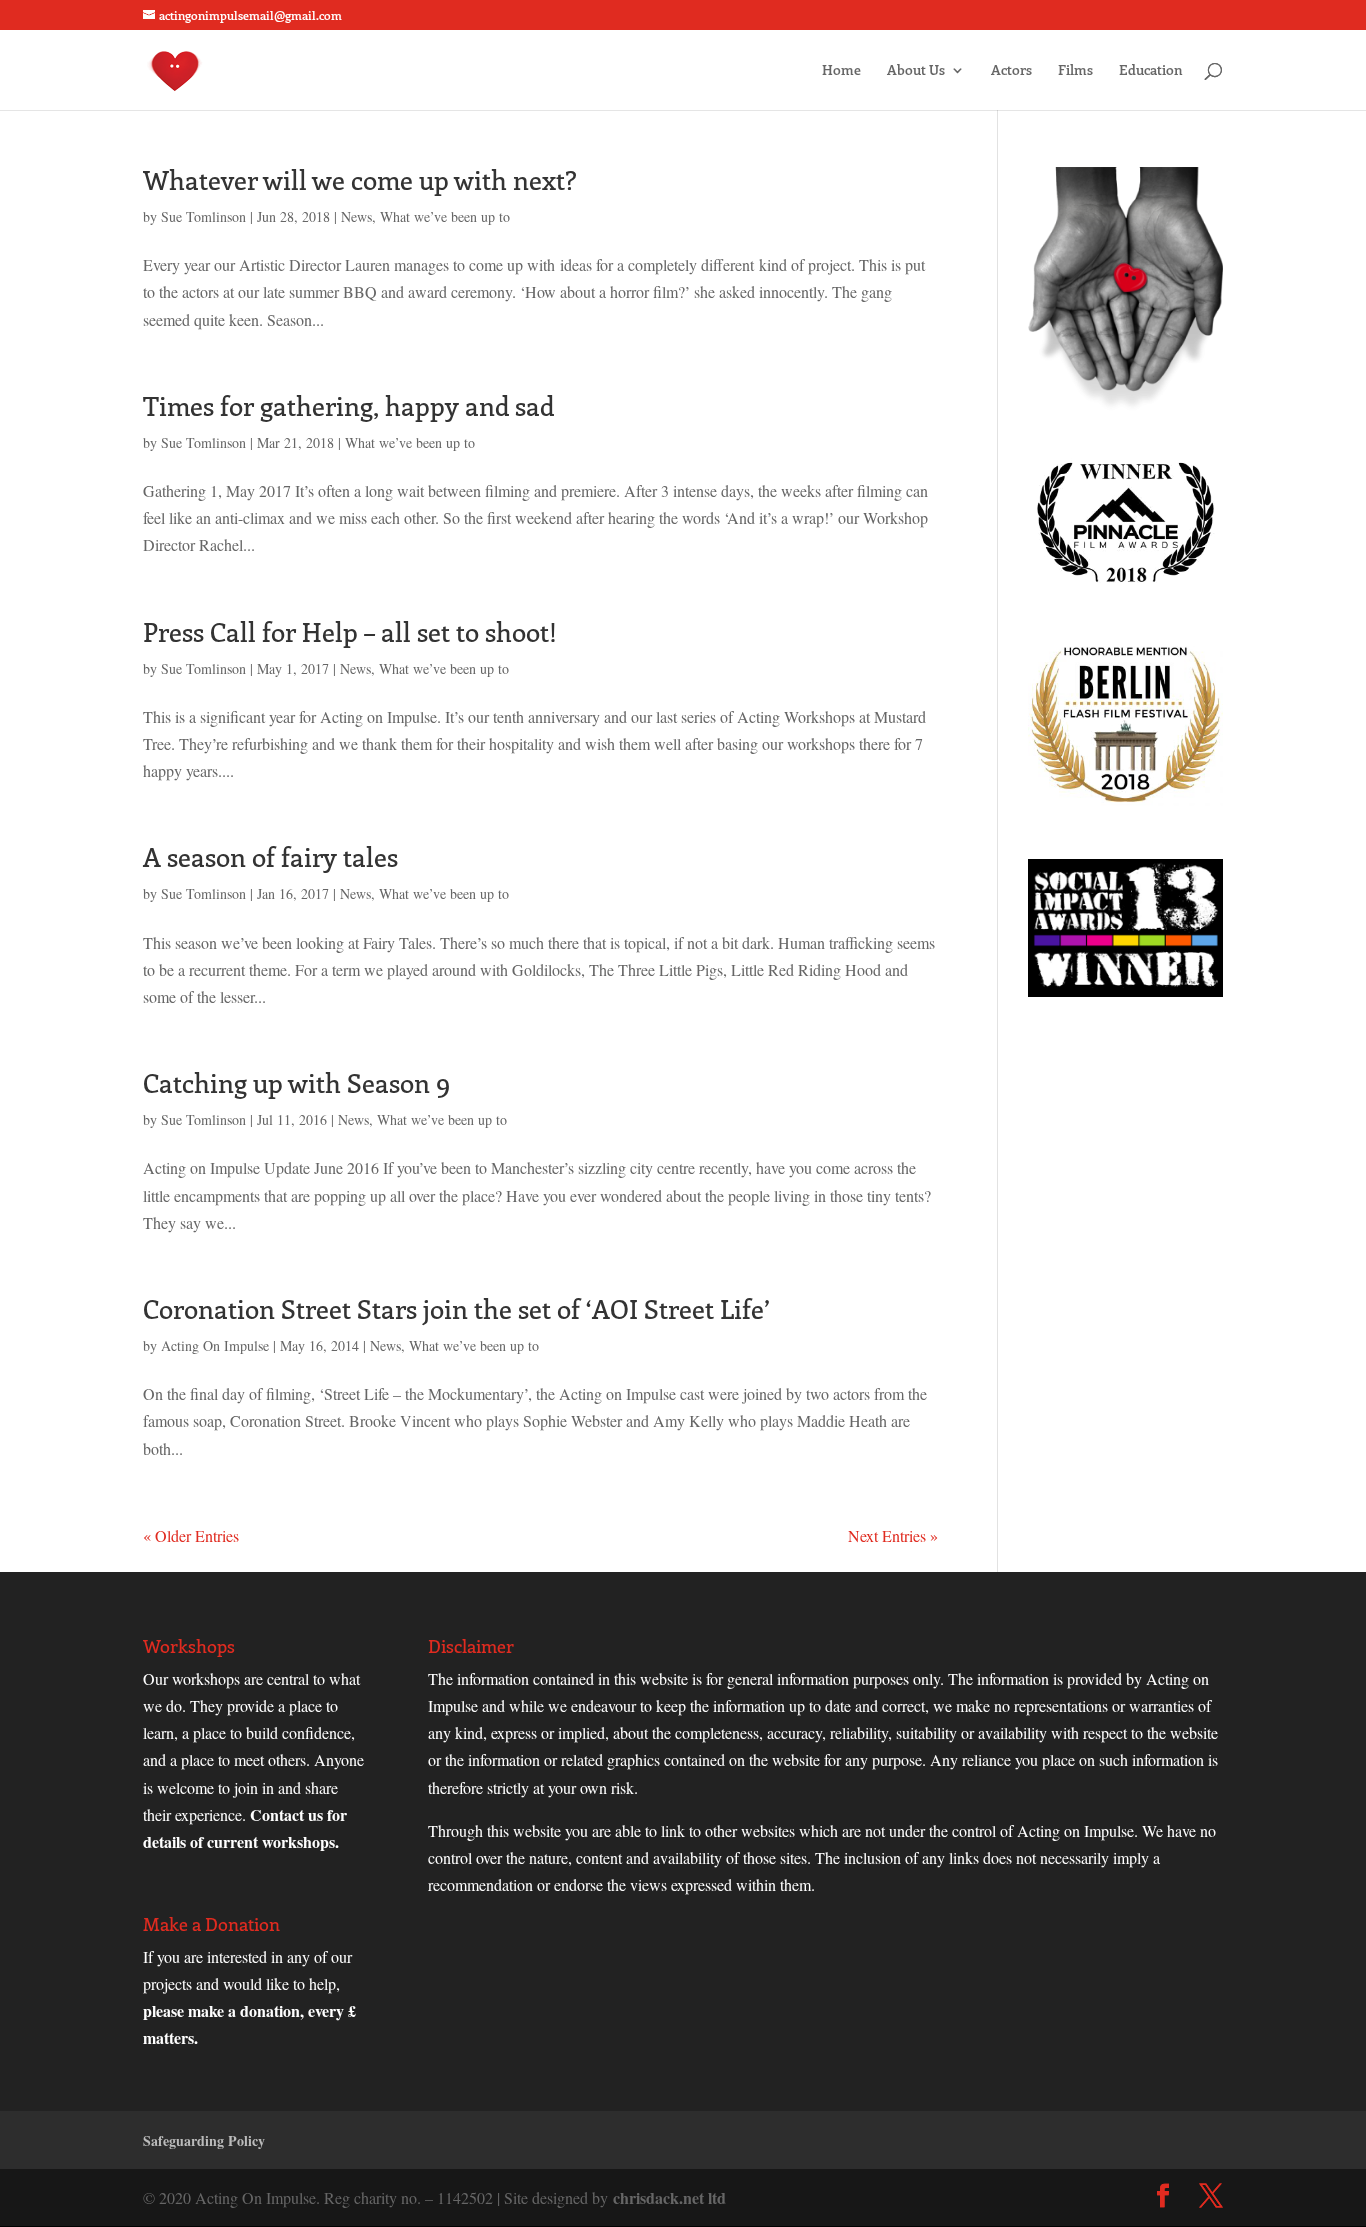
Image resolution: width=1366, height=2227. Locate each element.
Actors (1011, 71)
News (356, 216)
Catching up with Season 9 (296, 1082)
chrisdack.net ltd (669, 2197)
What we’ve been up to (445, 216)
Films (1075, 71)
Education (1151, 71)
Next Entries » (893, 1535)
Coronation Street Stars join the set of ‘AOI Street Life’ (456, 1308)
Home (841, 71)
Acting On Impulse (215, 1345)
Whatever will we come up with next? (360, 179)
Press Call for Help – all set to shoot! (350, 631)
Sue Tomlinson (203, 216)
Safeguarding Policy (204, 2140)
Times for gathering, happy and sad (348, 405)
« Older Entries (191, 1535)
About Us (916, 71)
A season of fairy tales (270, 856)
